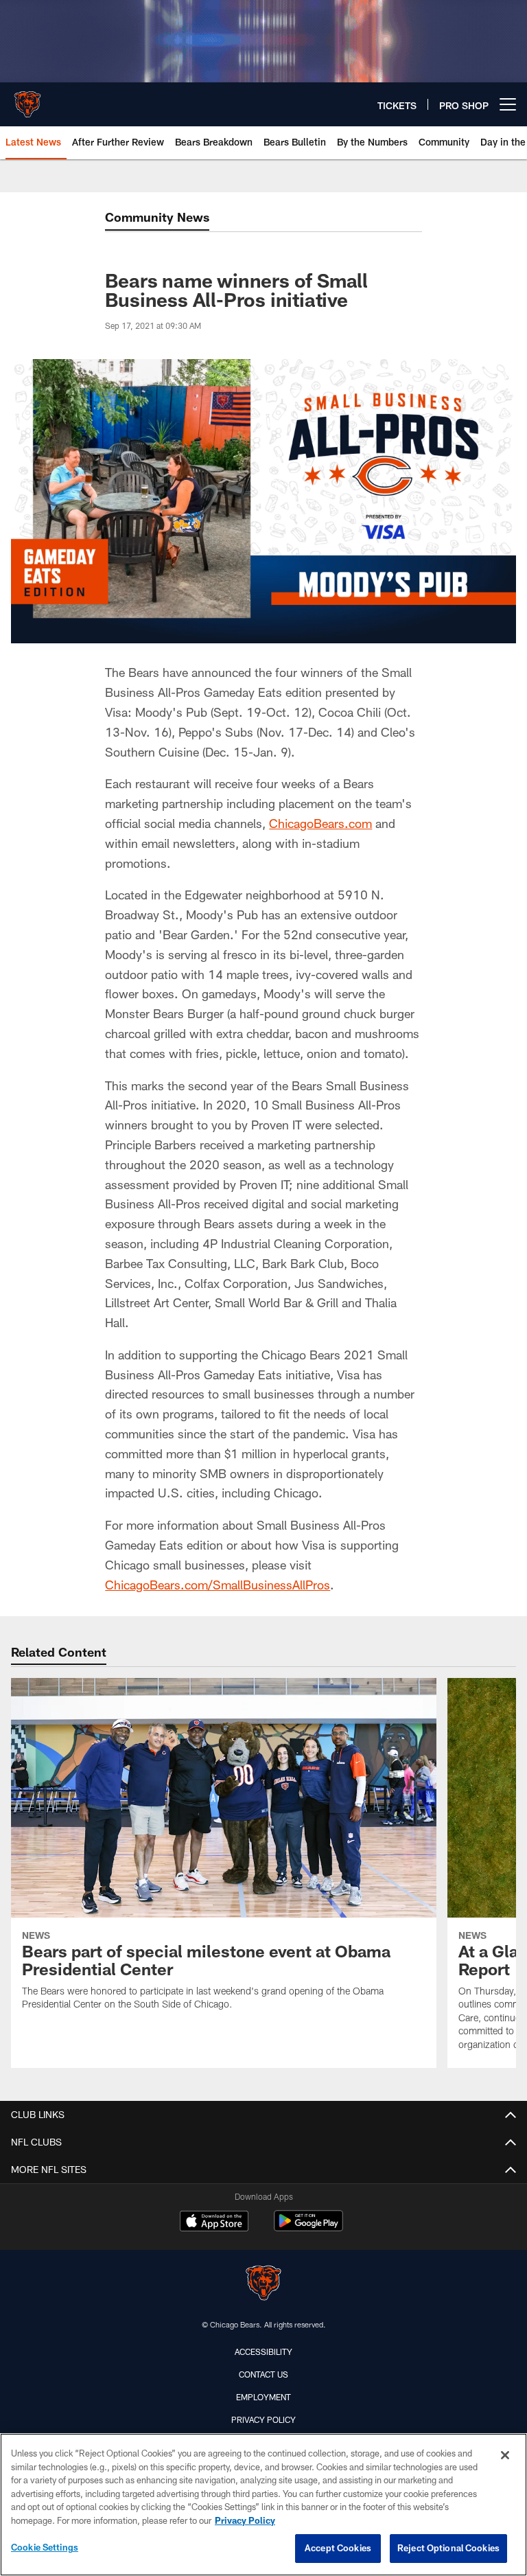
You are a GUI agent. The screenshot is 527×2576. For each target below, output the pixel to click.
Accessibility (263, 2351)
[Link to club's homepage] (27, 99)
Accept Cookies (338, 2548)
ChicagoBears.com (320, 823)
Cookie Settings (45, 2547)
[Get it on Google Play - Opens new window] (308, 2228)
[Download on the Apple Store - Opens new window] (214, 2222)
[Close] (505, 2455)
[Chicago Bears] (263, 2285)
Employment (263, 2397)
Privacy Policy (263, 2419)
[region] (263, 2505)
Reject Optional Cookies (448, 2548)
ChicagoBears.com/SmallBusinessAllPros (218, 1585)
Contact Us (263, 2374)
